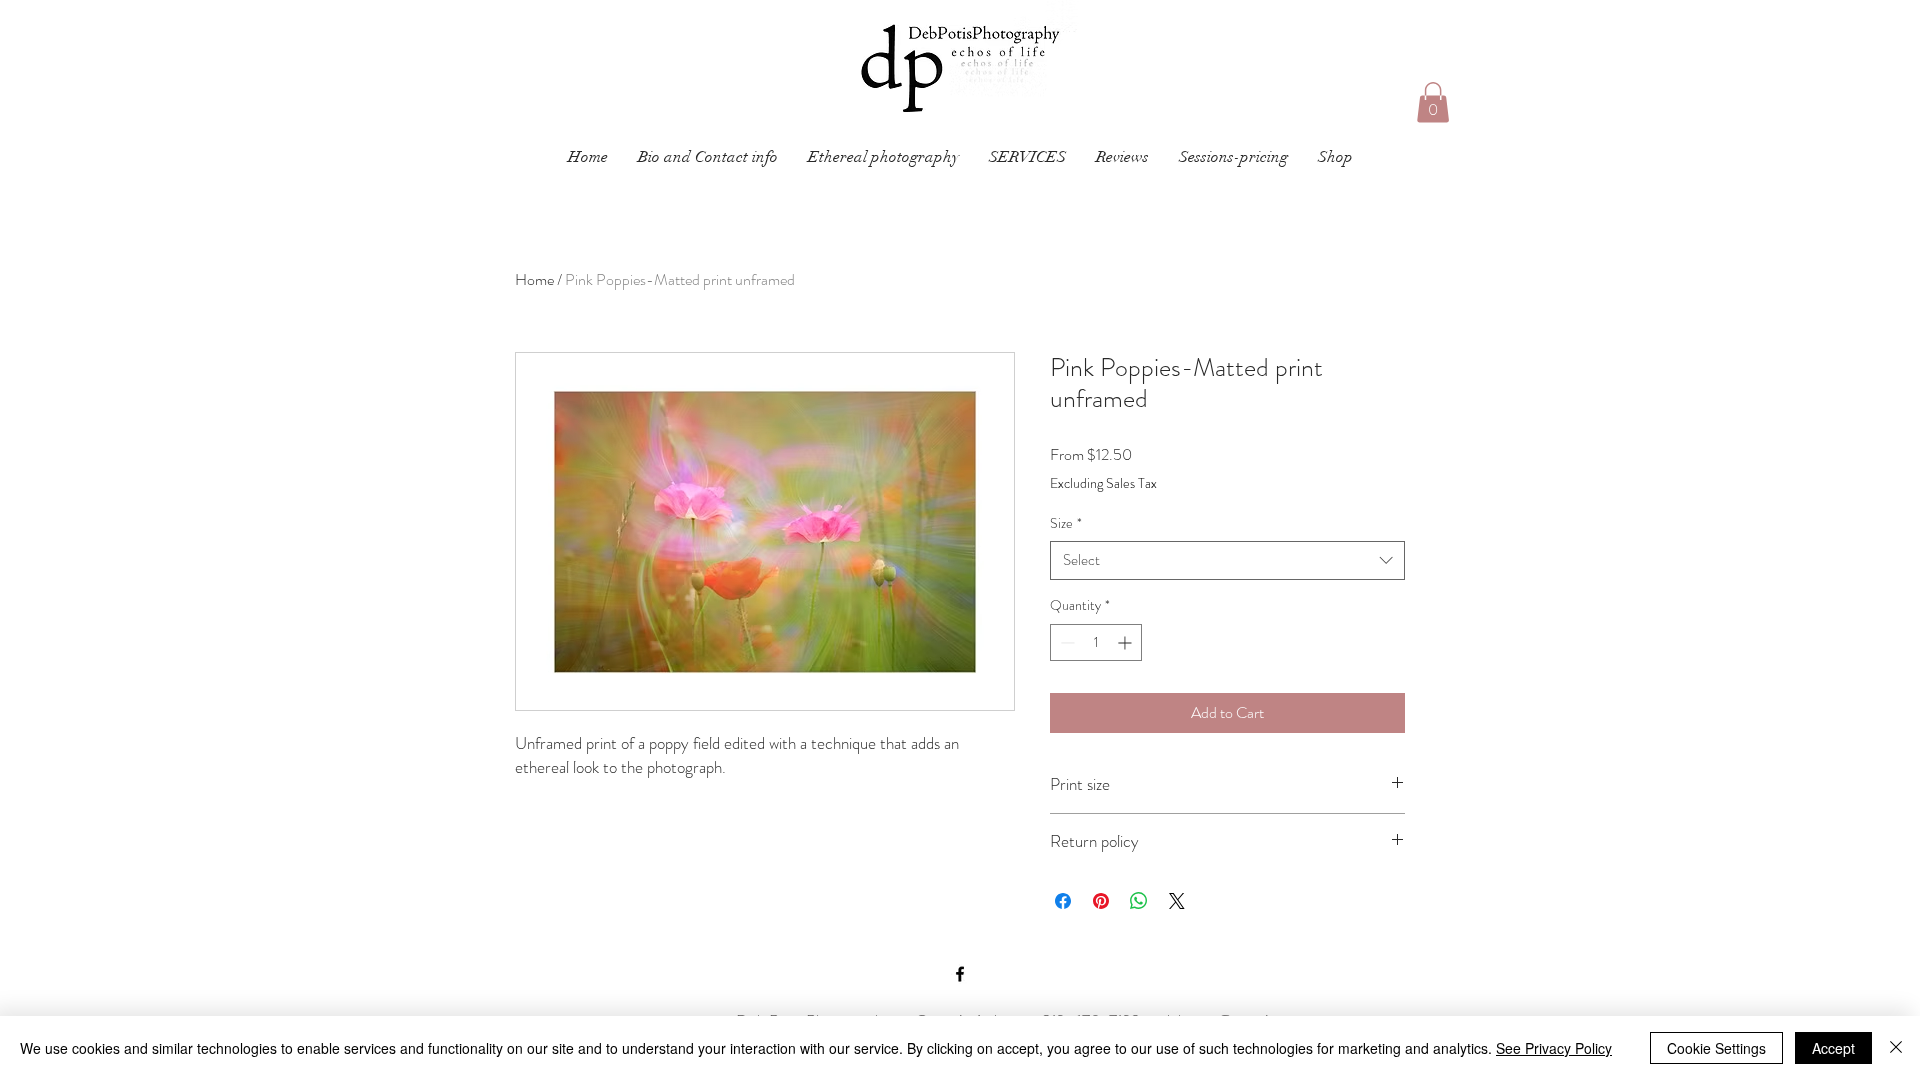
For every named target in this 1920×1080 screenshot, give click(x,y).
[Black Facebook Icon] (960, 974)
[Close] (1896, 1048)
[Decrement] (1065, 642)
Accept (1833, 1048)
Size (1066, 523)
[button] (1027, 157)
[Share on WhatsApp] (1139, 901)
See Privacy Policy (1554, 1048)
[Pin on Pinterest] (1101, 901)
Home (534, 279)
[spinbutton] (1096, 642)
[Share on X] (1177, 901)
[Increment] (1126, 642)
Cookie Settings (1716, 1048)
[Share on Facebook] (1063, 901)
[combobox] (1227, 560)
